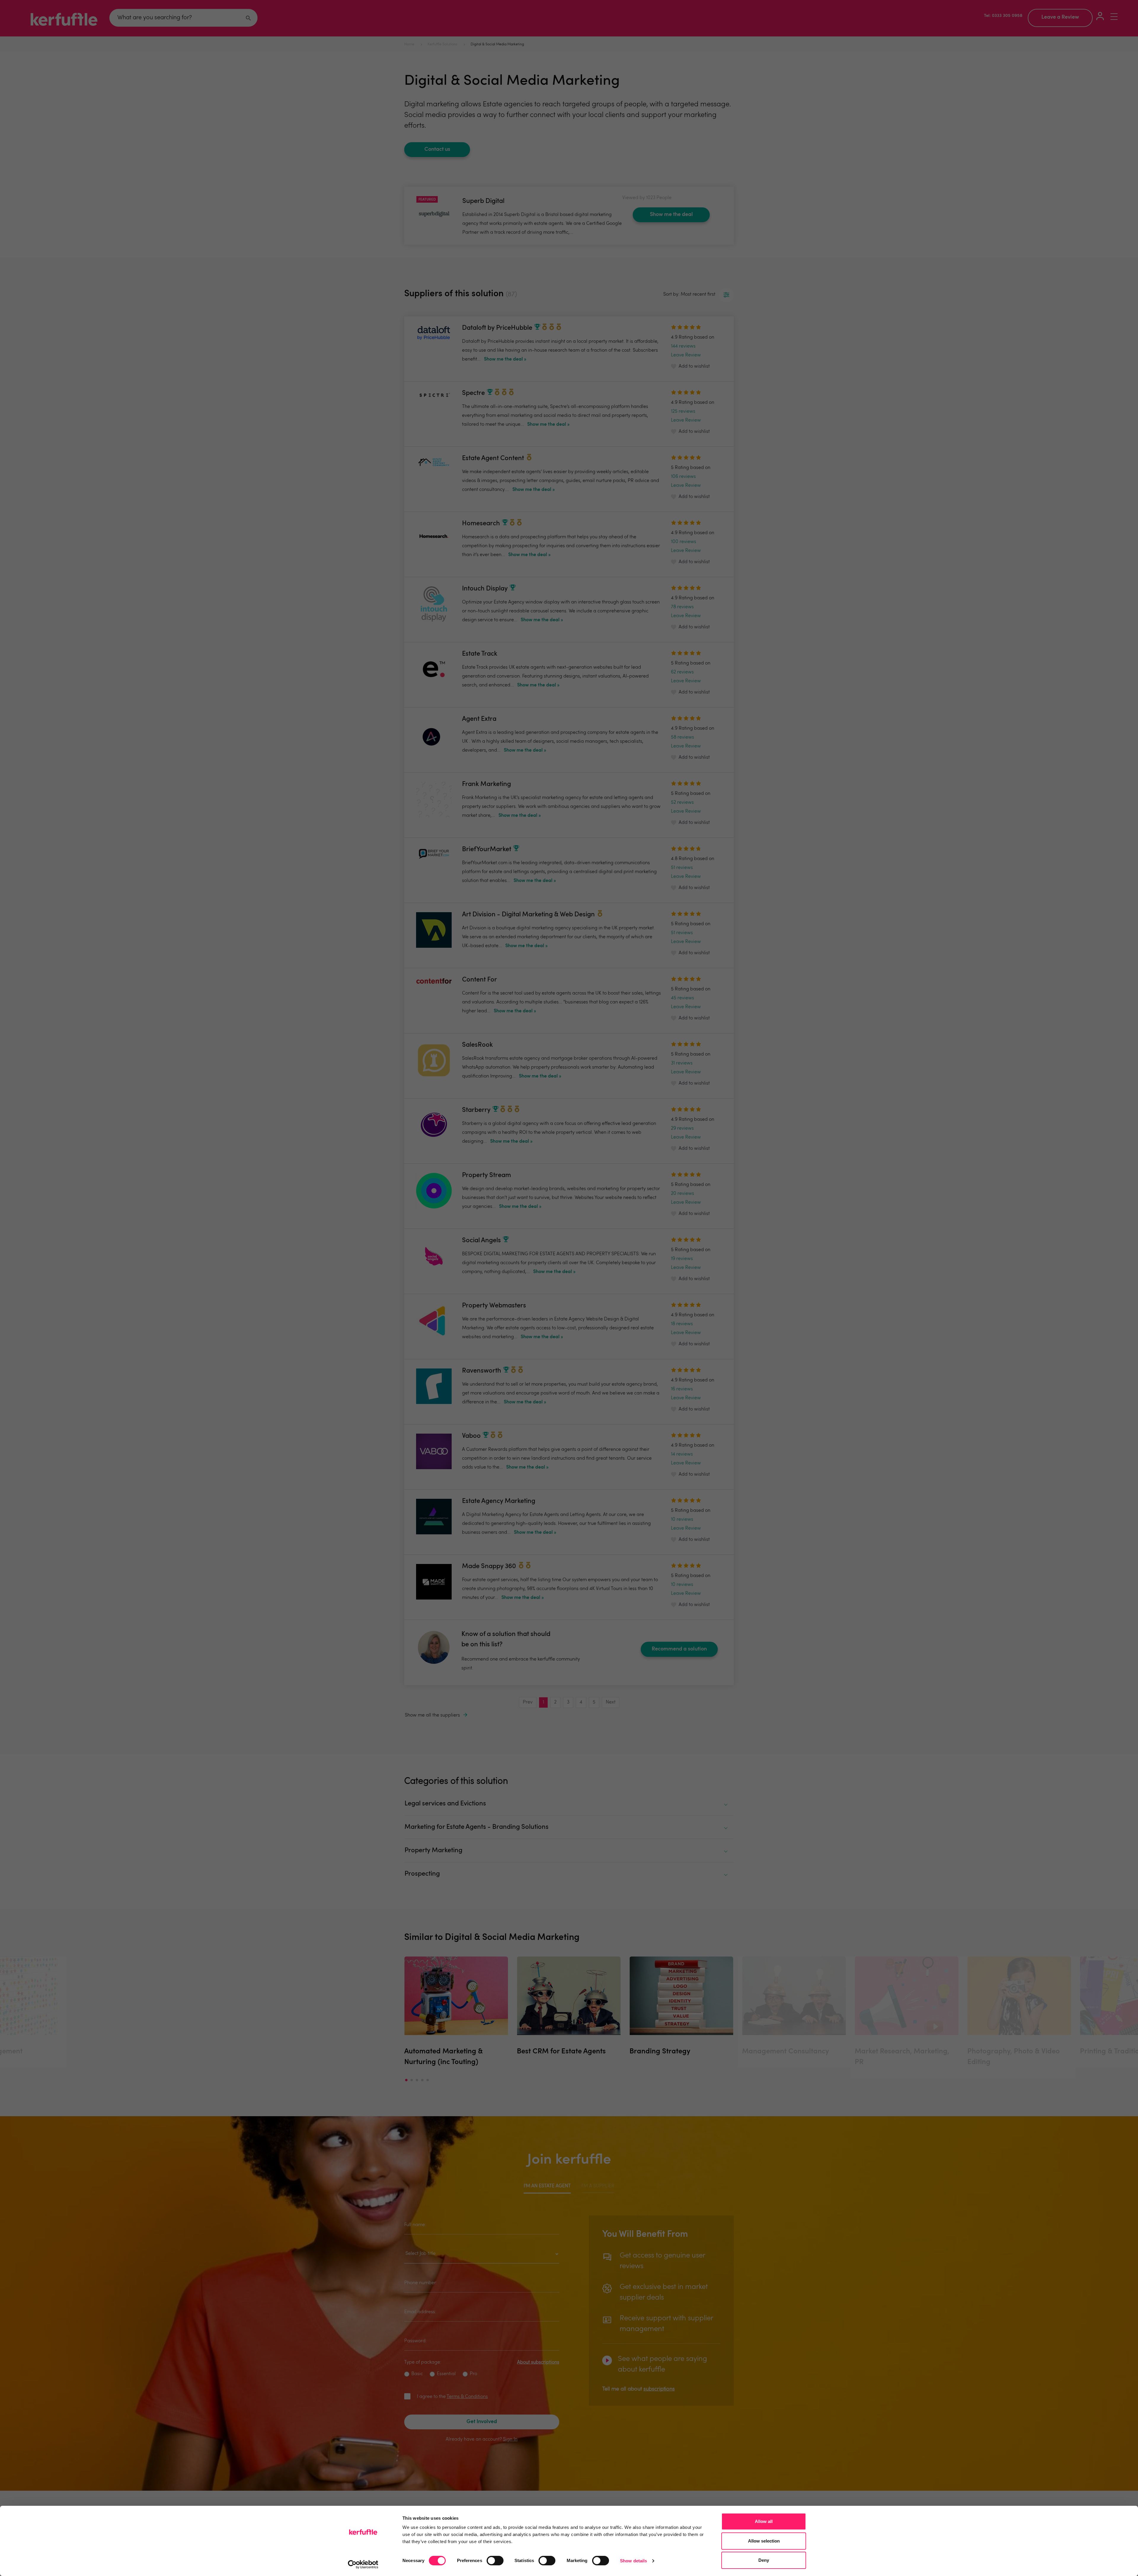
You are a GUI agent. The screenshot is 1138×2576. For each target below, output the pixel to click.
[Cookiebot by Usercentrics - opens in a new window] (363, 2564)
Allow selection (764, 2541)
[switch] (495, 2561)
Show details (633, 2561)
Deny (764, 2560)
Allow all (764, 2521)
